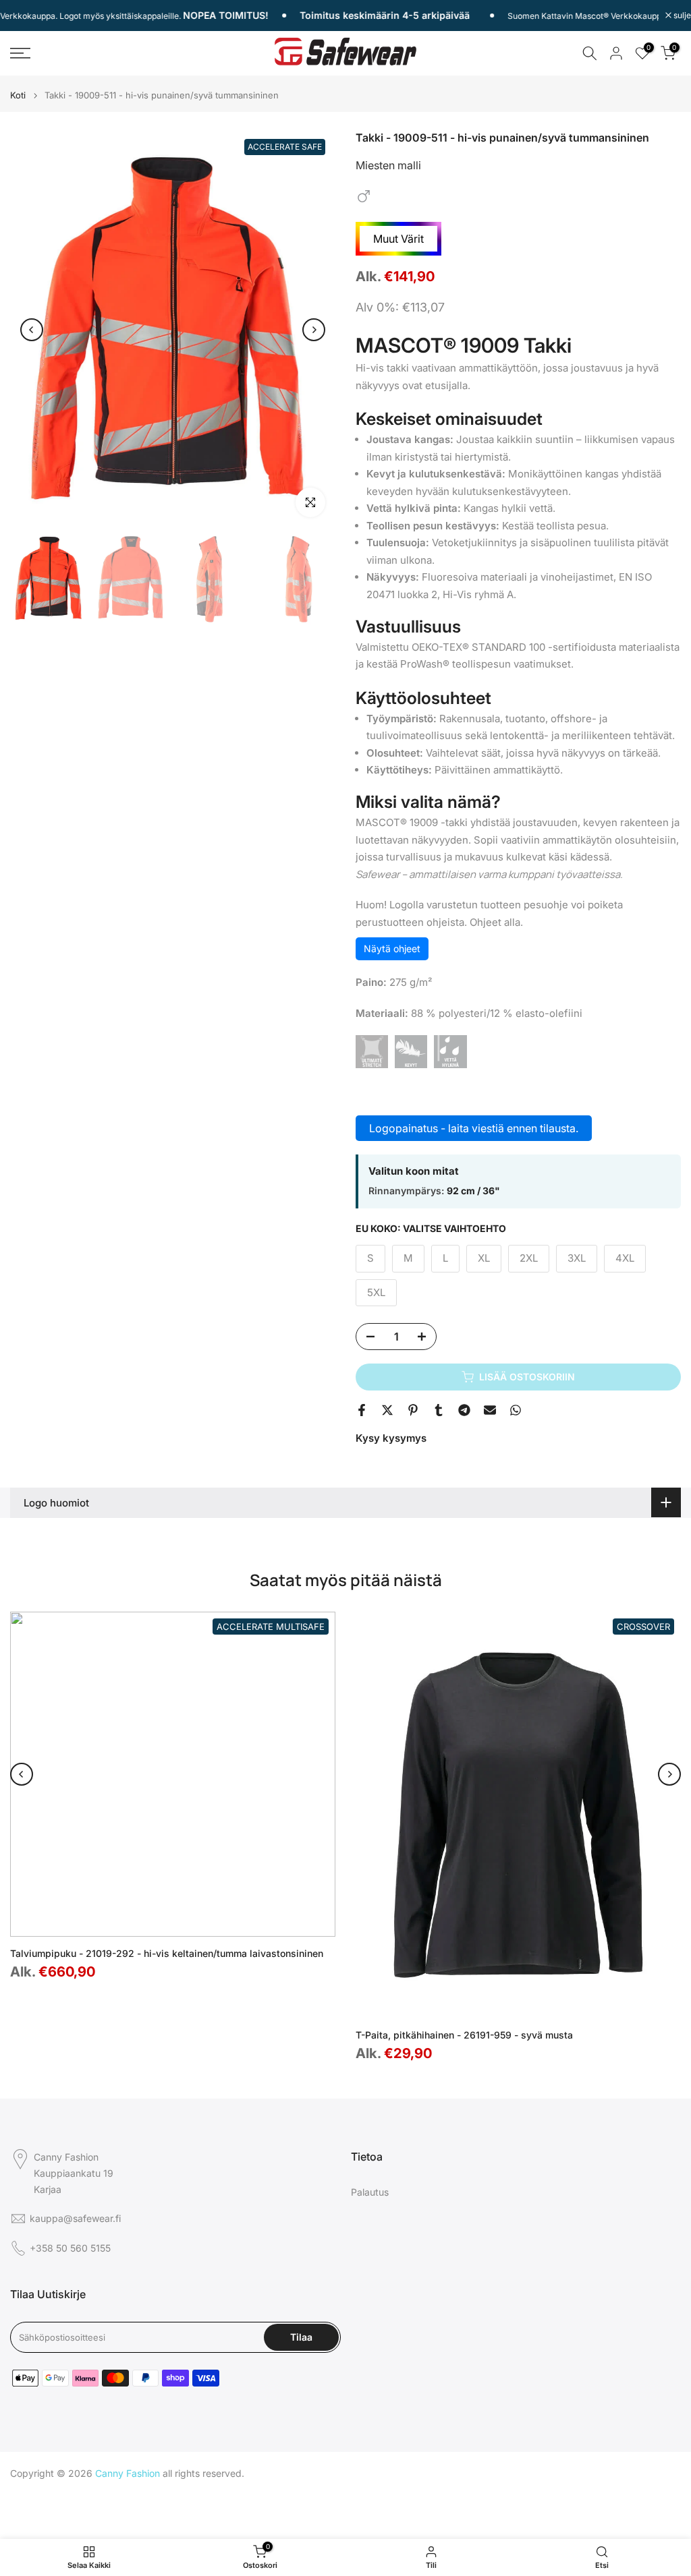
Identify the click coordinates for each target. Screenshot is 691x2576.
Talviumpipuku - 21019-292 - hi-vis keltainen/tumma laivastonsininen (167, 1953)
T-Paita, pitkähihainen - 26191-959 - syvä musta (464, 2035)
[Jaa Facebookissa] (362, 1410)
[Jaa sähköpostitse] (490, 1410)
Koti (18, 95)
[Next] (314, 330)
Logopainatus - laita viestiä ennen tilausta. (474, 1128)
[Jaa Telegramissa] (464, 1410)
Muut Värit (398, 239)
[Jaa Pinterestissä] (413, 1410)
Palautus (370, 2192)
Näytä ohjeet (392, 948)
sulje (681, 16)
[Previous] (32, 330)
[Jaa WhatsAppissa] (516, 1410)
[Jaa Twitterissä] (387, 1410)
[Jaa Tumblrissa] (439, 1410)
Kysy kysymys (391, 1438)
